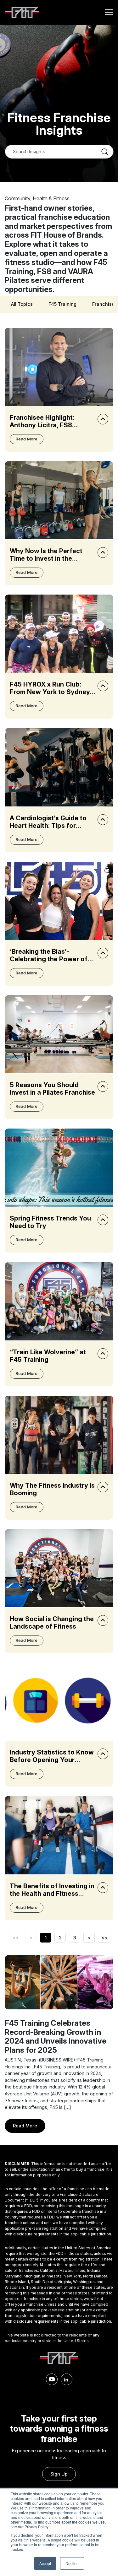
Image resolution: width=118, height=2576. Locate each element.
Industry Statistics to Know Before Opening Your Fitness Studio (52, 1760)
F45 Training (62, 304)
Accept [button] (45, 2563)
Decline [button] (72, 2563)
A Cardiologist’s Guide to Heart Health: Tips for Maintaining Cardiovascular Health (52, 829)
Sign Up (59, 2474)
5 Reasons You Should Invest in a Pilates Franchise (52, 1089)
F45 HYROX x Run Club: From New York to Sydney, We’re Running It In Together (51, 696)
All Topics (22, 304)
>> (104, 1938)
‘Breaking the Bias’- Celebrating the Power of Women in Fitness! (49, 959)
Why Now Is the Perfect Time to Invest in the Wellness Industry (46, 558)
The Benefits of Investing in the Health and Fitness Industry (52, 1894)
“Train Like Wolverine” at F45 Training (48, 1356)
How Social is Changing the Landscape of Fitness (52, 1623)
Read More (27, 439)
